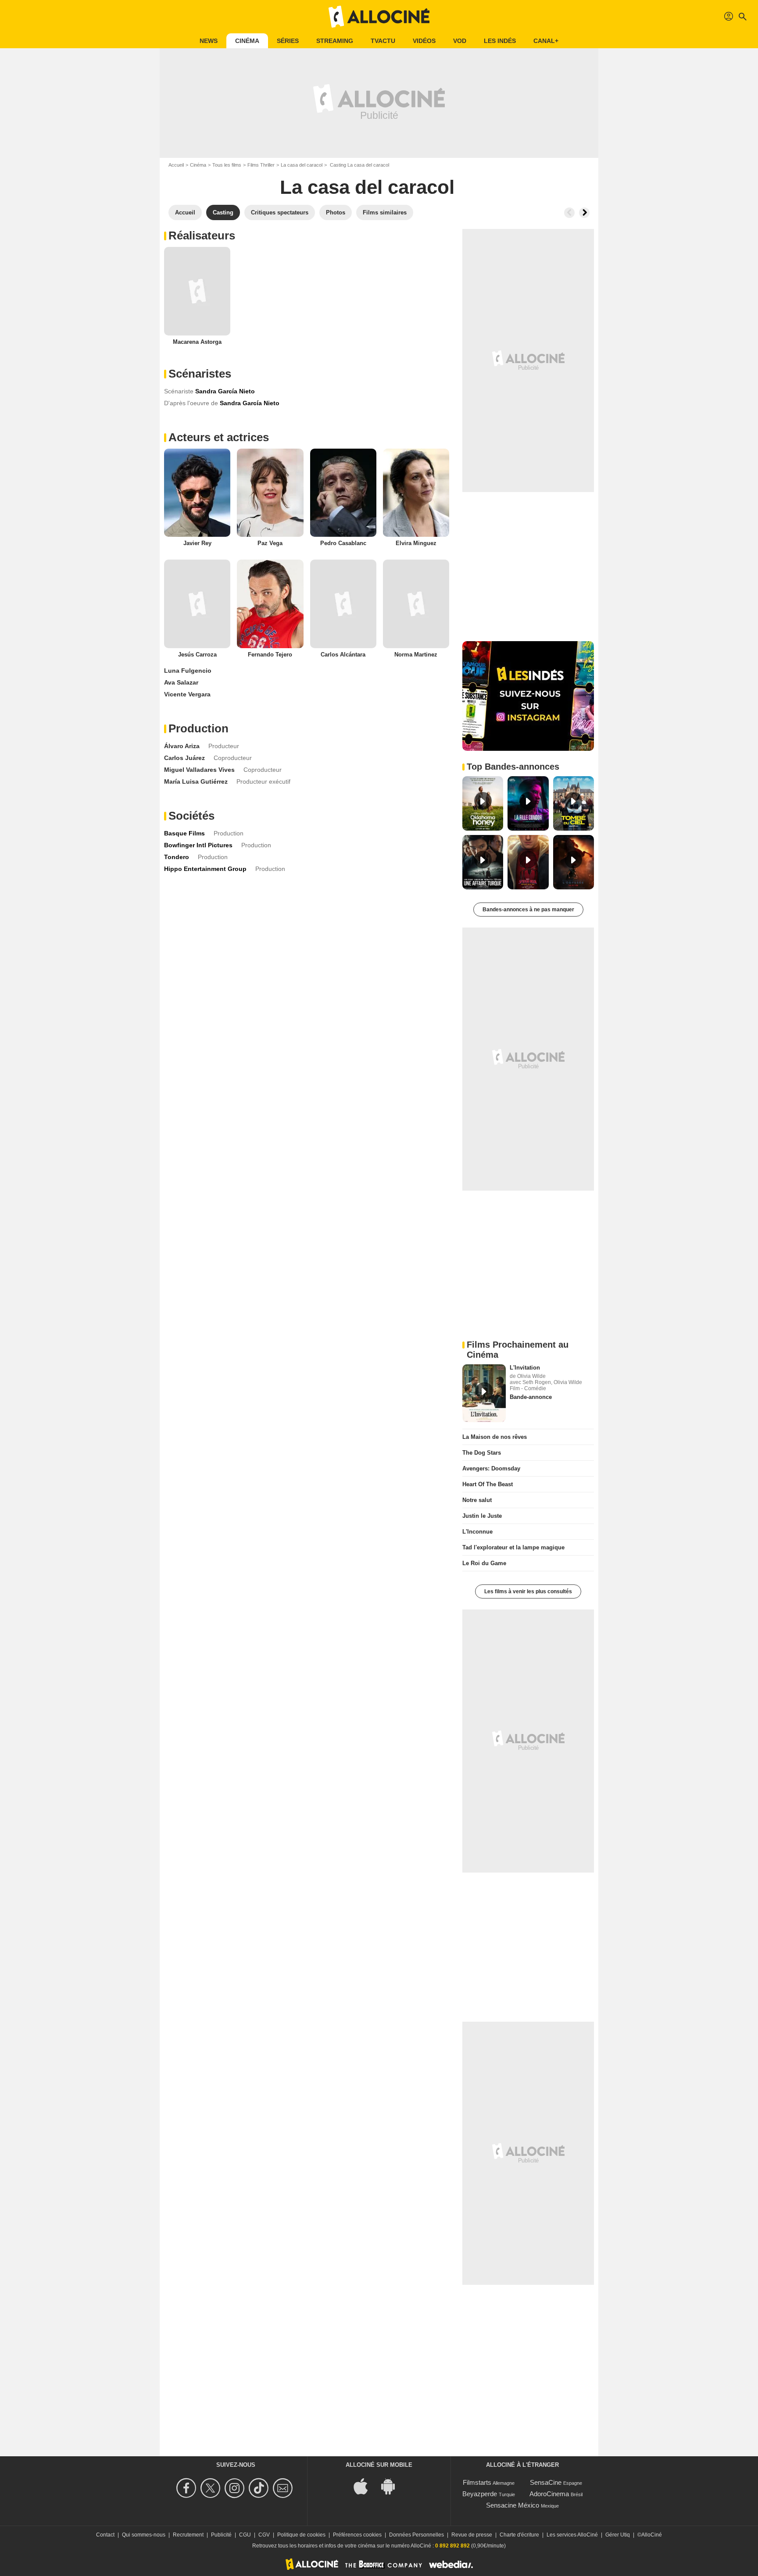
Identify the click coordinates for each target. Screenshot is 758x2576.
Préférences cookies (357, 2535)
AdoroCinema (549, 2494)
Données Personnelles (417, 2535)
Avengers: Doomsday (491, 1468)
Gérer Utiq (618, 2535)
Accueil (176, 165)
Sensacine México (513, 2505)
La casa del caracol (302, 165)
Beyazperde (480, 2494)
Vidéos (424, 41)
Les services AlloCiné (572, 2535)
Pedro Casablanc (343, 543)
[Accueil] (379, 17)
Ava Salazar (181, 682)
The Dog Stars (482, 1453)
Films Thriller (261, 165)
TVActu (383, 41)
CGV (264, 2535)
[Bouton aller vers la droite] (584, 213)
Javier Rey (197, 543)
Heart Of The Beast (488, 1484)
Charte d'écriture (519, 2535)
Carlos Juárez (184, 758)
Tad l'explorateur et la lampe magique (513, 1547)
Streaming (335, 41)
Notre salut (477, 1500)
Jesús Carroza (197, 655)
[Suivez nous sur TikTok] (260, 2488)
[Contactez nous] (284, 2488)
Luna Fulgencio (188, 671)
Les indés (500, 41)
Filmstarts (477, 2482)
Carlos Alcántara (343, 655)
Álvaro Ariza (182, 746)
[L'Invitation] (484, 1393)
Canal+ (546, 41)
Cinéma (247, 41)
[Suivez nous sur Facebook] (188, 2488)
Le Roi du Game (484, 1563)
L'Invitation (525, 1368)
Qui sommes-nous (144, 2535)
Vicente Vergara (187, 694)
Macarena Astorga (197, 342)
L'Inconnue (477, 1532)
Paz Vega (270, 543)
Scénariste (179, 391)
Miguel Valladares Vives (199, 770)
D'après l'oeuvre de (191, 403)
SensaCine (546, 2482)
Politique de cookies (301, 2535)
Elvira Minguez (416, 543)
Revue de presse (472, 2535)
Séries (288, 41)
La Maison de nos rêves (495, 1437)
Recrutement (188, 2535)
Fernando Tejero (270, 655)
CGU (245, 2535)
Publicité (221, 2535)
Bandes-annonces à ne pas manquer (528, 910)
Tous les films (227, 165)
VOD (460, 41)
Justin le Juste (482, 1516)
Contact (105, 2535)
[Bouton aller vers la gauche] (569, 213)
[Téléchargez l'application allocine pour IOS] (365, 2486)
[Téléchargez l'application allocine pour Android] (393, 2486)
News (209, 41)
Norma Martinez (416, 655)
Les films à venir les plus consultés (528, 1591)
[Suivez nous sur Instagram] (236, 2488)
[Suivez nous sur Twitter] (212, 2488)
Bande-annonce (531, 1397)
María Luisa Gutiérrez (196, 781)
